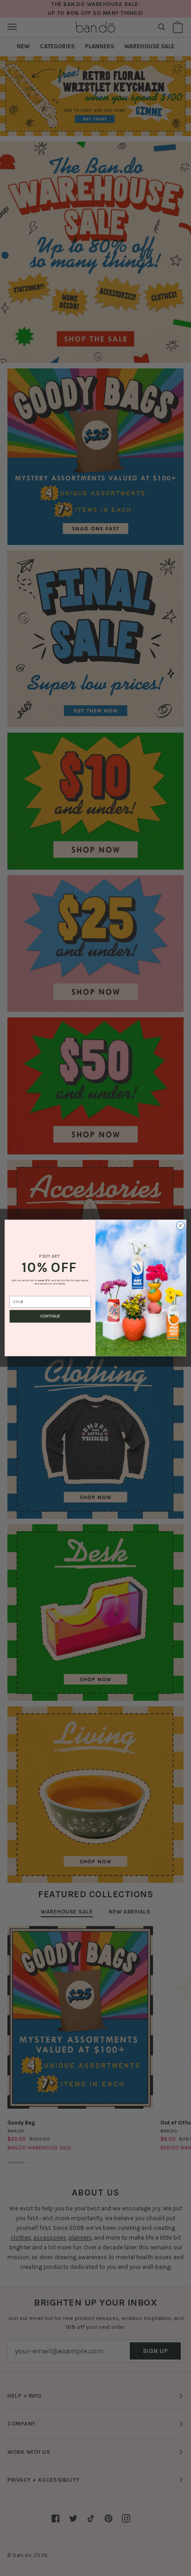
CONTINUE (50, 1316)
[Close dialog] (180, 1226)
